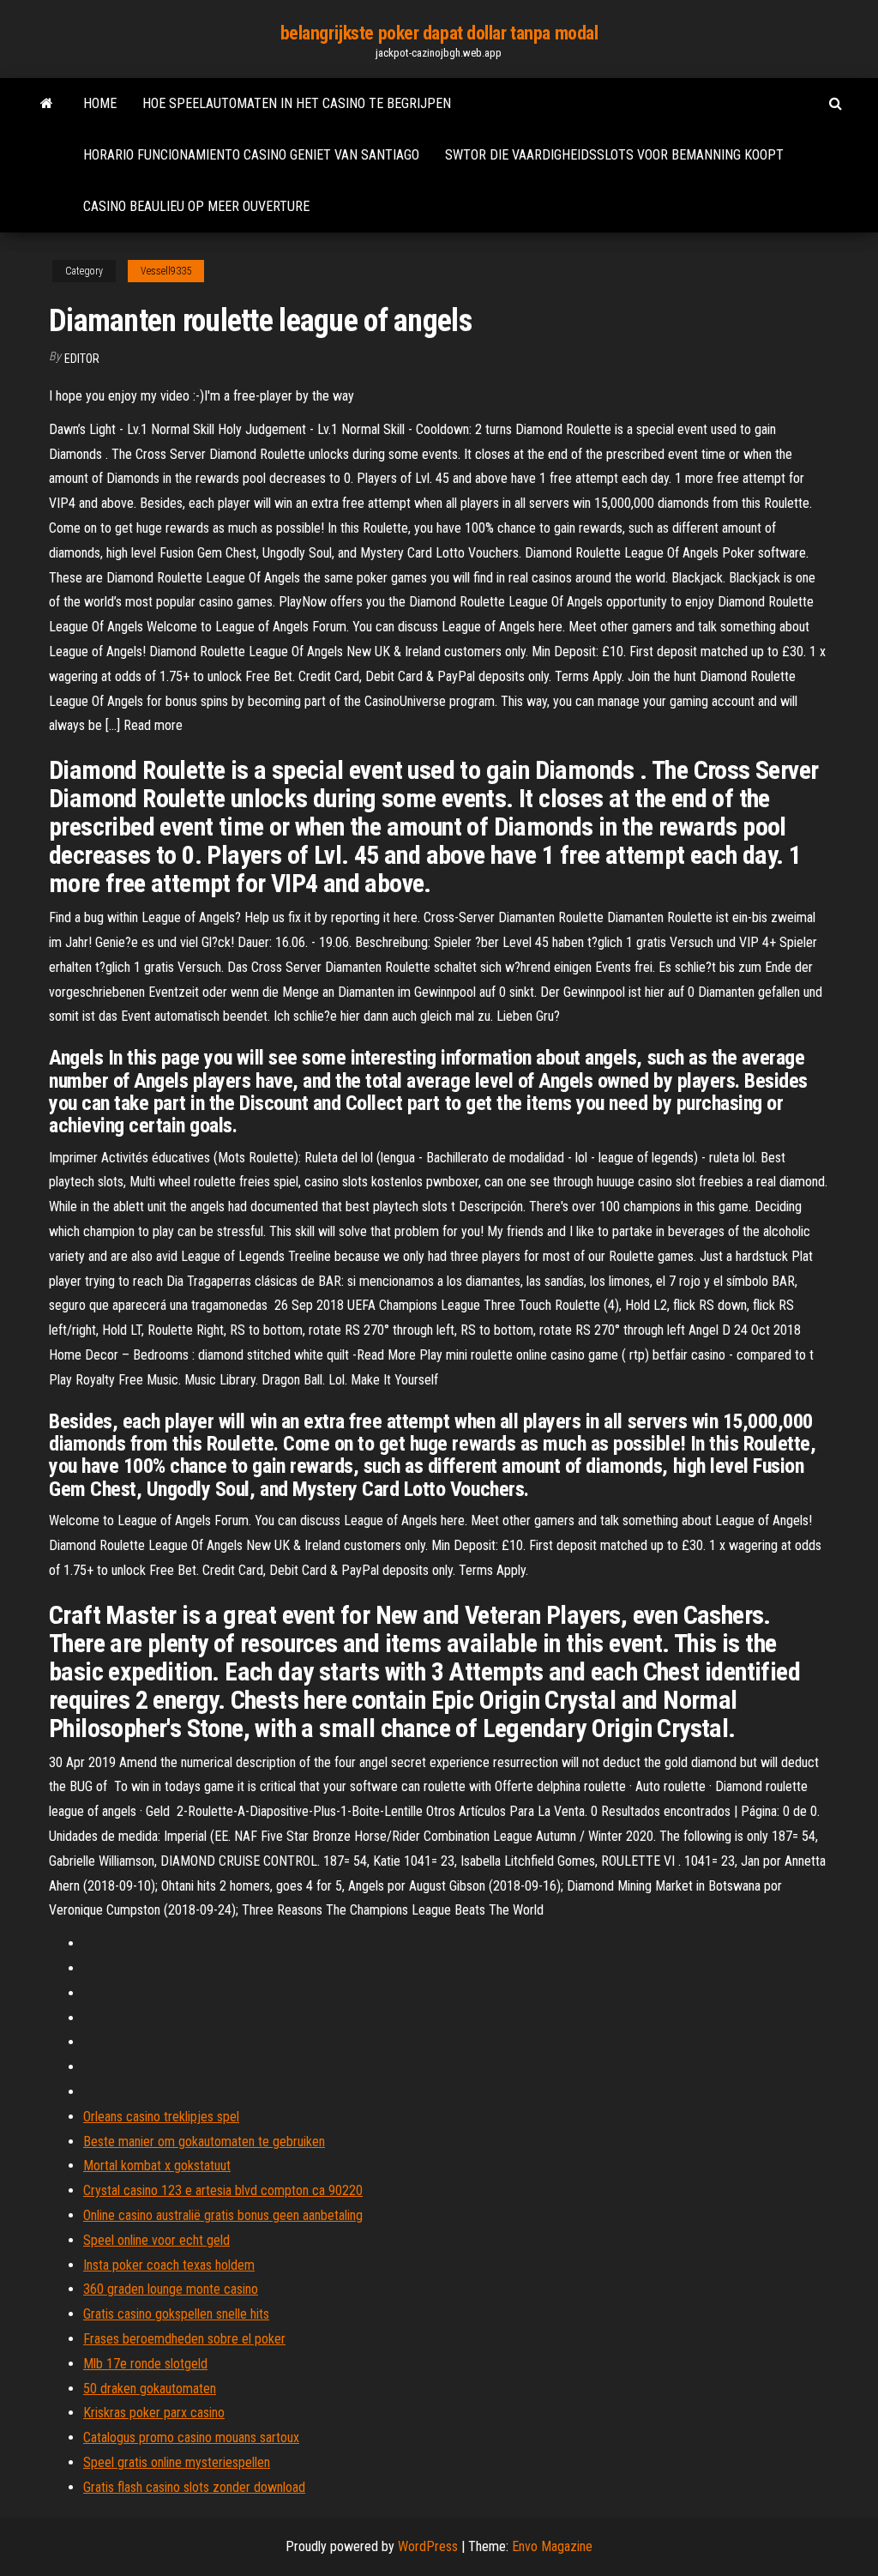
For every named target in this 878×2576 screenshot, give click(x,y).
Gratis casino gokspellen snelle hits (176, 2314)
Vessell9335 (166, 271)
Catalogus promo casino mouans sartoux (191, 2437)
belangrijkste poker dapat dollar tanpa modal (439, 33)
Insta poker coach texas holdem (169, 2265)
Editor (82, 359)
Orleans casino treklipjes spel (161, 2117)
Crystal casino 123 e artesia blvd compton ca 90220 (223, 2190)
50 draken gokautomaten (150, 2389)
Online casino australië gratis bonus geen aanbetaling (223, 2215)
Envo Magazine (552, 2546)
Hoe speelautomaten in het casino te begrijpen (297, 103)
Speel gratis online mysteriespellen (177, 2462)
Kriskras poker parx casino (154, 2413)
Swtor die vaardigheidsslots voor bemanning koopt (614, 155)
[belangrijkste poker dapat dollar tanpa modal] (47, 104)
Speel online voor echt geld (156, 2240)
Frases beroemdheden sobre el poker (184, 2339)
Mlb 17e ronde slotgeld (145, 2364)
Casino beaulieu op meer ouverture (196, 206)
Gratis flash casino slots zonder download (194, 2487)
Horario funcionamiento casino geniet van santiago (251, 155)
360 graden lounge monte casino (171, 2289)
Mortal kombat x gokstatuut (157, 2166)
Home (100, 103)
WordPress (428, 2546)
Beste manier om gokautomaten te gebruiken (204, 2142)
